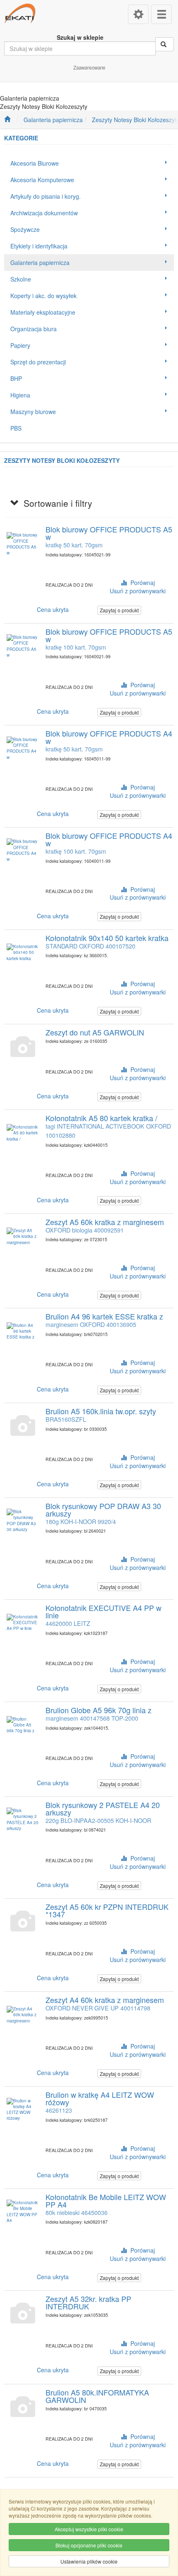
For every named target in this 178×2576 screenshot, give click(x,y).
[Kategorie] (161, 14)
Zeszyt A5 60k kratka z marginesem (105, 1222)
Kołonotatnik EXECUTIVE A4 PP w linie (103, 1611)
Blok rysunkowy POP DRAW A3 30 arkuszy (103, 1509)
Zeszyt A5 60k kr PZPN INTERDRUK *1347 (107, 1910)
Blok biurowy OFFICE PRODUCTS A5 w (109, 533)
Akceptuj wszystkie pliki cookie (89, 2529)
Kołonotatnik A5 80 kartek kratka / (101, 1118)
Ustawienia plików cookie (89, 2561)
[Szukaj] (165, 44)
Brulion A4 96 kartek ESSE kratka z (104, 1316)
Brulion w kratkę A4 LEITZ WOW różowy (100, 2098)
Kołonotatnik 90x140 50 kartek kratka (107, 938)
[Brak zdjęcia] (23, 1047)
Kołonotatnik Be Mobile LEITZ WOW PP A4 (106, 2200)
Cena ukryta (53, 609)
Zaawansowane (89, 67)
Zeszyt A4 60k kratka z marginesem (105, 2000)
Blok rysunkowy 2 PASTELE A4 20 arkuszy (103, 1808)
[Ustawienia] (138, 14)
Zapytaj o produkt (119, 610)
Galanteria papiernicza (53, 120)
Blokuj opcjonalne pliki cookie (89, 2545)
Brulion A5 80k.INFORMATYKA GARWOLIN (97, 2396)
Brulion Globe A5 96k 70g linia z (99, 1710)
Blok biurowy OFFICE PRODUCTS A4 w (109, 737)
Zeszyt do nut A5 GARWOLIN (95, 1032)
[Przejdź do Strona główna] (7, 120)
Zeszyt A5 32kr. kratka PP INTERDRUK (88, 2302)
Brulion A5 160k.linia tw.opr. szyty (101, 1411)
